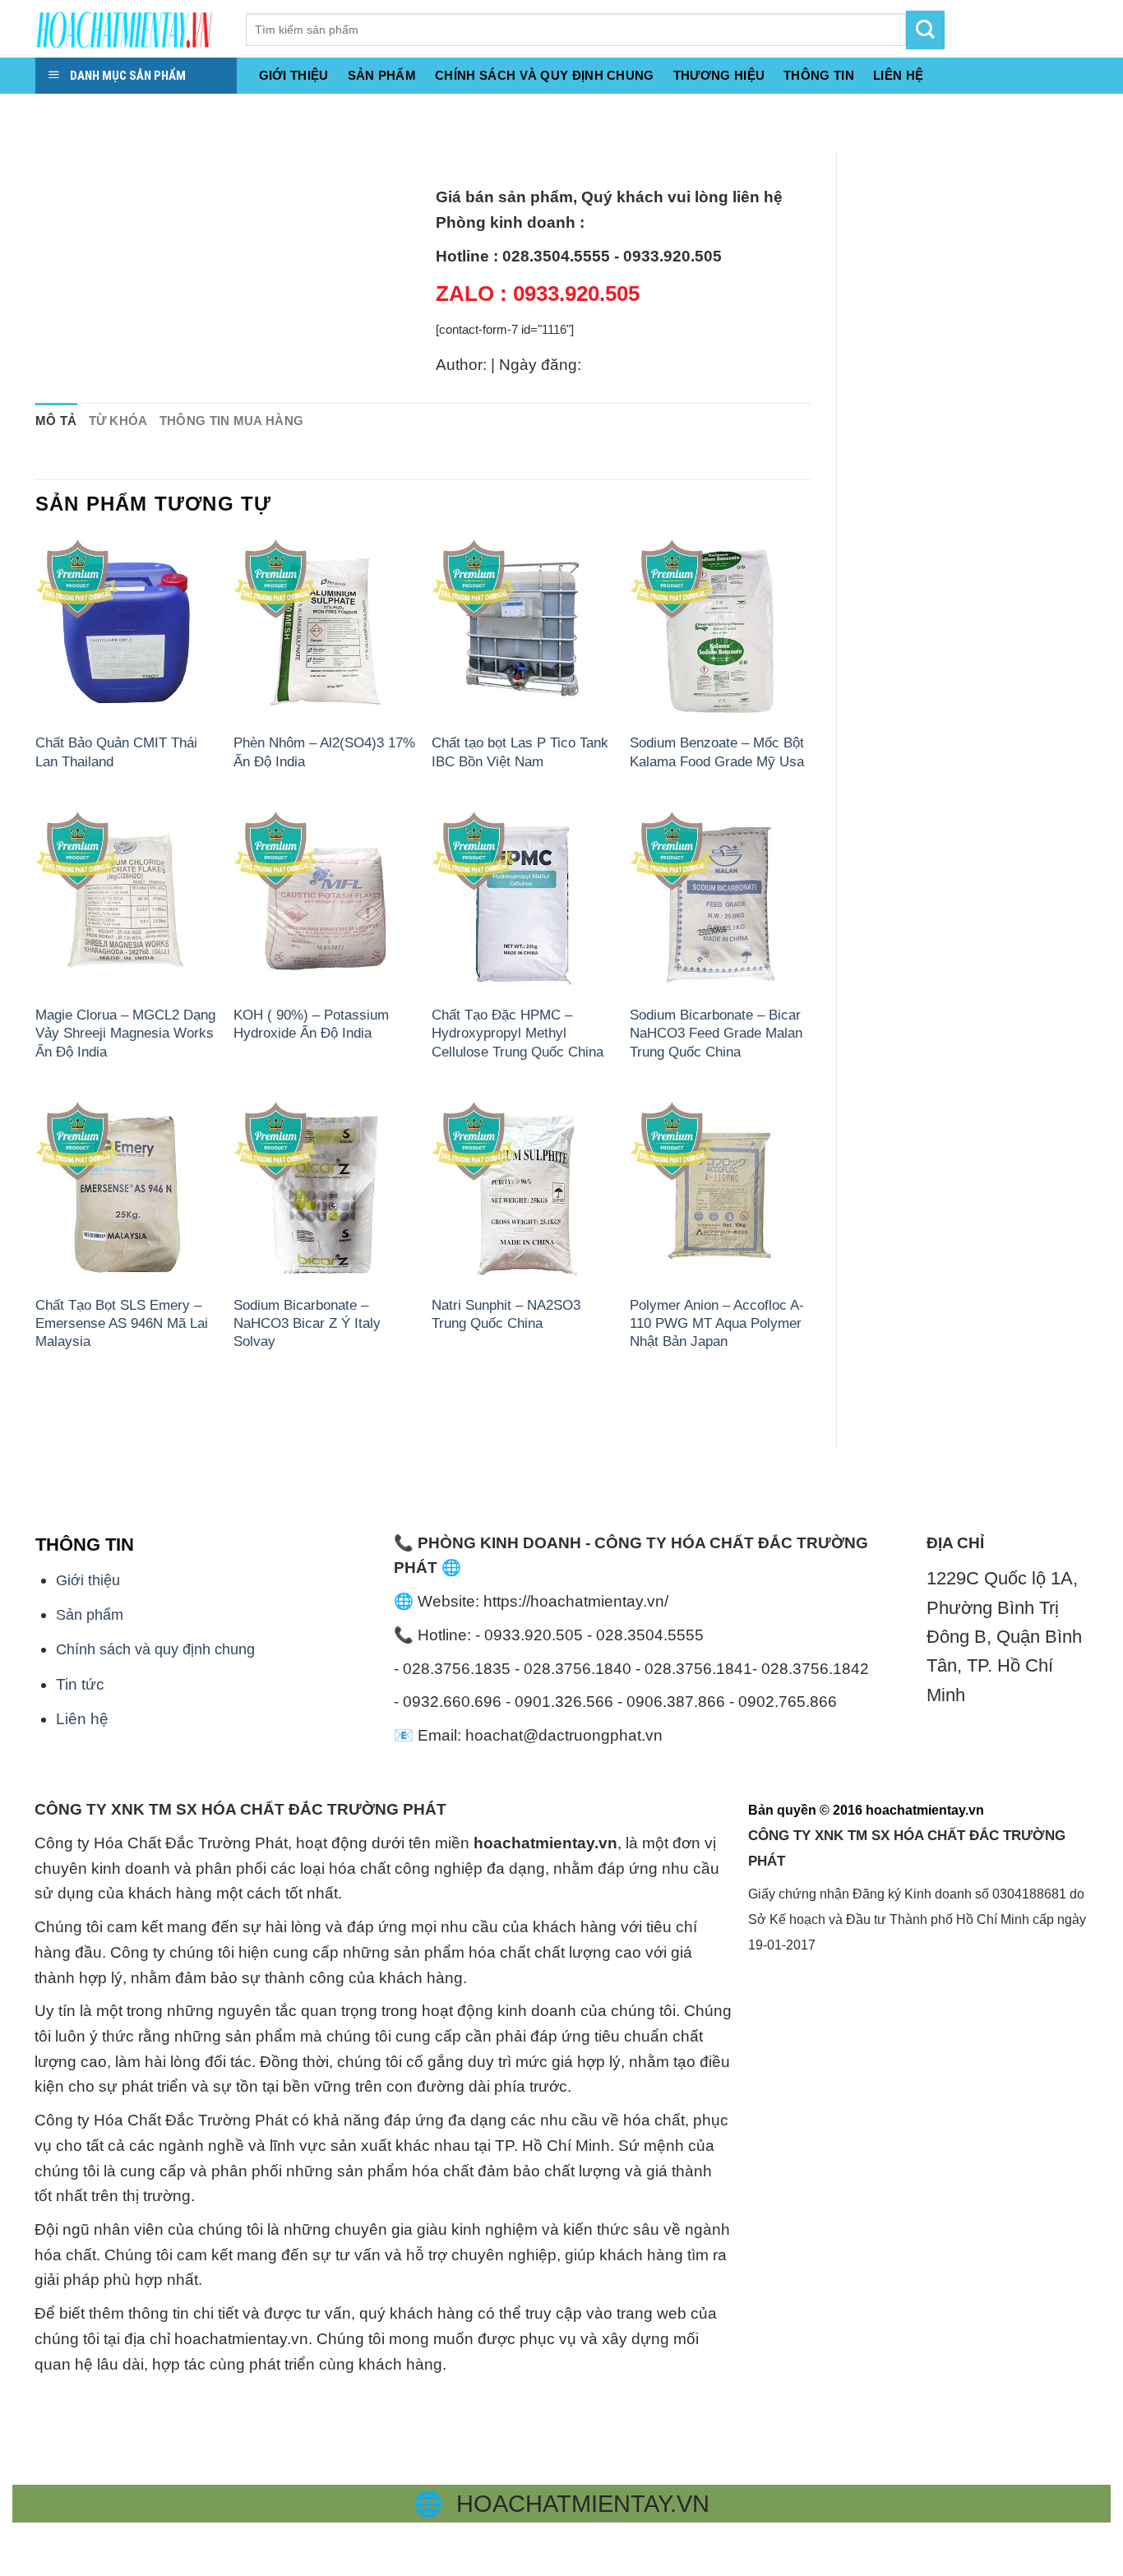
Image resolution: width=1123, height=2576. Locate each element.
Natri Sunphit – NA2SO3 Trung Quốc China (506, 1314)
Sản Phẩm (382, 75)
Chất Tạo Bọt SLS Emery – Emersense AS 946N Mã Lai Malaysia (122, 1323)
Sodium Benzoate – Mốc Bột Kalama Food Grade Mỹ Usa (717, 752)
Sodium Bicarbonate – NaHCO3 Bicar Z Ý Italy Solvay (307, 1323)
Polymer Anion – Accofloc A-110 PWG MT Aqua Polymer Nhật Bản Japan (717, 1323)
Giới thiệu (294, 75)
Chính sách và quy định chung (545, 75)
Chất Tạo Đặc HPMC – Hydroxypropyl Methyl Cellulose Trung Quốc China (518, 1033)
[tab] (56, 421)
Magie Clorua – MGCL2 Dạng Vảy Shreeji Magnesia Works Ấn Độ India (125, 1033)
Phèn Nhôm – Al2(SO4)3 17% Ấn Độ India (324, 752)
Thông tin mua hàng (232, 421)
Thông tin (819, 75)
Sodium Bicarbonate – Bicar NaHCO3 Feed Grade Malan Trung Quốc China (716, 1033)
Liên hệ (82, 1719)
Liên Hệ (898, 75)
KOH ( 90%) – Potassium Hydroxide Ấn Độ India (311, 1024)
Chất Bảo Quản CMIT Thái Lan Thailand (116, 752)
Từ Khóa (118, 421)
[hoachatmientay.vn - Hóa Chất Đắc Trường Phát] (128, 29)
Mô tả (56, 421)
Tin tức (80, 1684)
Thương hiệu (719, 75)
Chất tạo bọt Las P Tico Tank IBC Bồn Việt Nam (520, 752)
